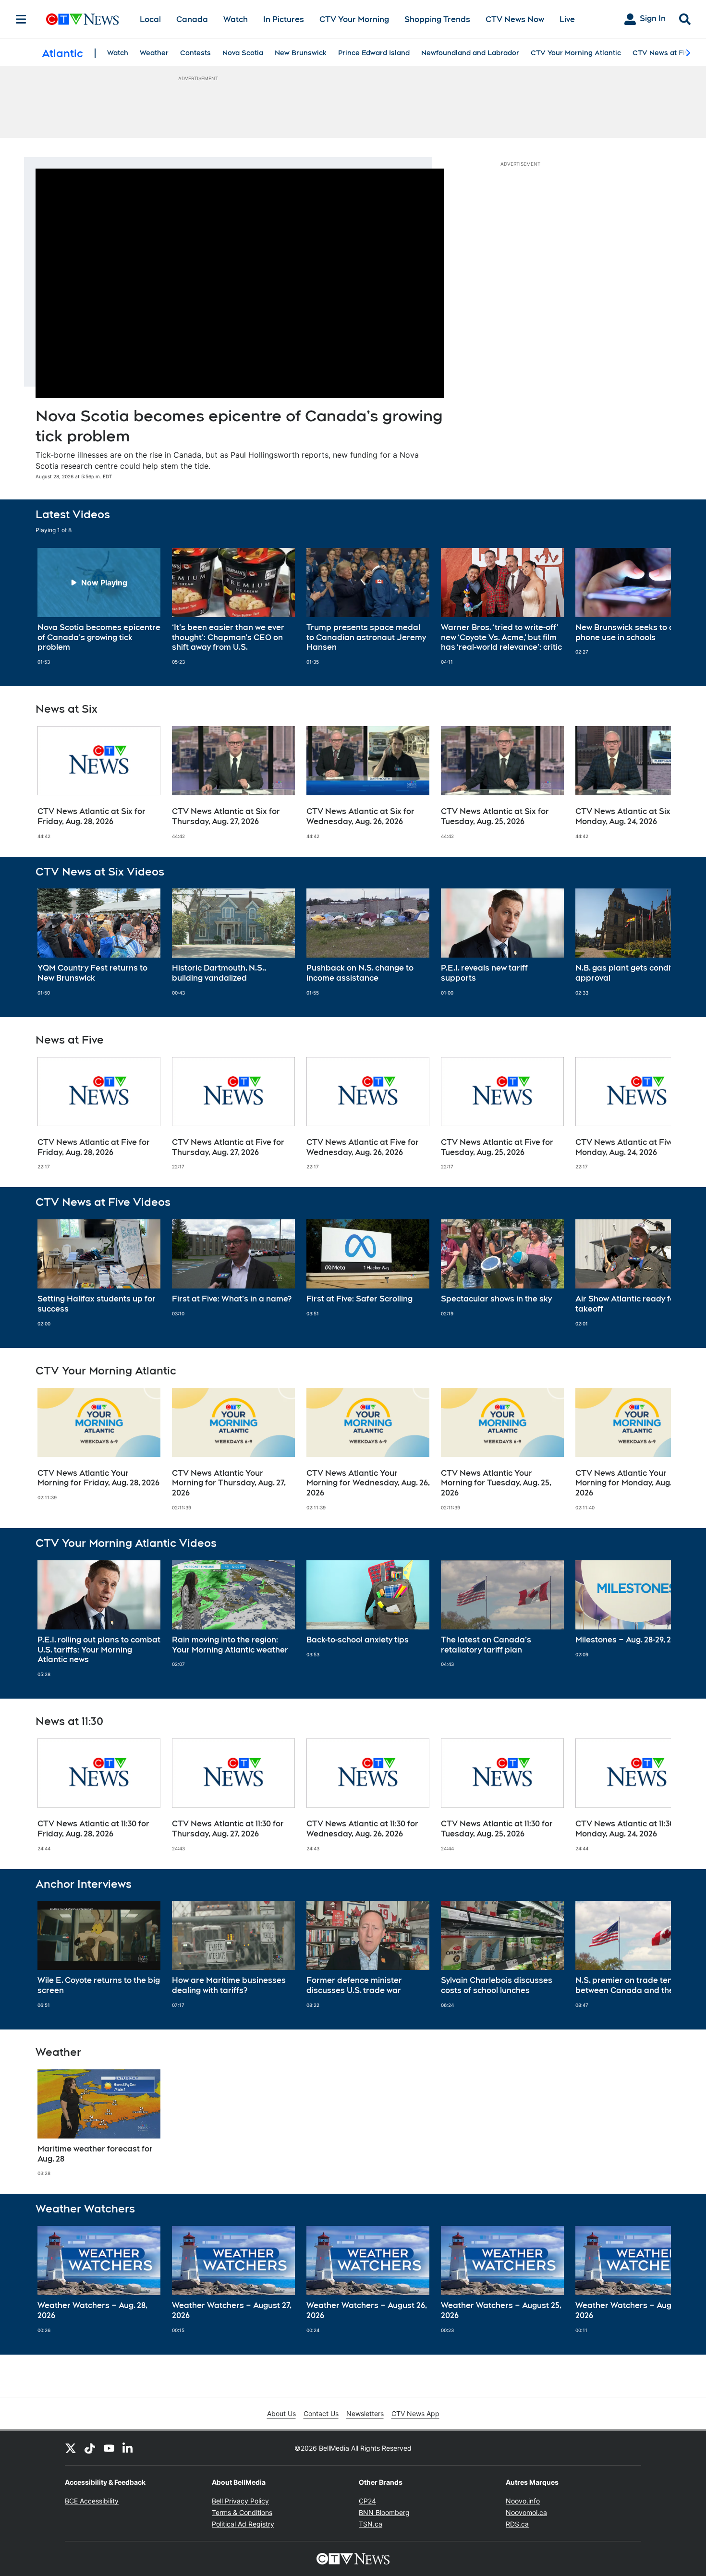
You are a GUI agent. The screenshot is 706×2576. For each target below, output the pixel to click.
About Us (281, 2413)
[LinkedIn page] (128, 2448)
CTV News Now (515, 19)
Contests (195, 53)
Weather (154, 53)
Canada (192, 19)
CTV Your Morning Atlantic (576, 53)
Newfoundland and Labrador (470, 53)
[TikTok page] (90, 2448)
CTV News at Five (663, 53)
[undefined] (99, 607)
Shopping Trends (437, 19)
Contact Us (321, 2413)
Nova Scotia (243, 53)
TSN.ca (371, 2524)
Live (567, 19)
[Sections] (21, 19)
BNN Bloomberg (384, 2512)
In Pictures (284, 19)
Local (150, 19)
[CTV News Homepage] (82, 19)
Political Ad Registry (243, 2524)
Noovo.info (523, 2501)
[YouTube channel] (109, 2448)
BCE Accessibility (92, 2501)
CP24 (367, 2501)
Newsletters (365, 2413)
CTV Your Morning (354, 19)
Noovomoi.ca (526, 2512)
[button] (652, 607)
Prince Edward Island (374, 53)
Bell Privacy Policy (240, 2501)
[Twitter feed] (71, 2448)
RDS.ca (517, 2524)
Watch (236, 19)
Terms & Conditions (242, 2512)
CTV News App (415, 2413)
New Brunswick (301, 53)
